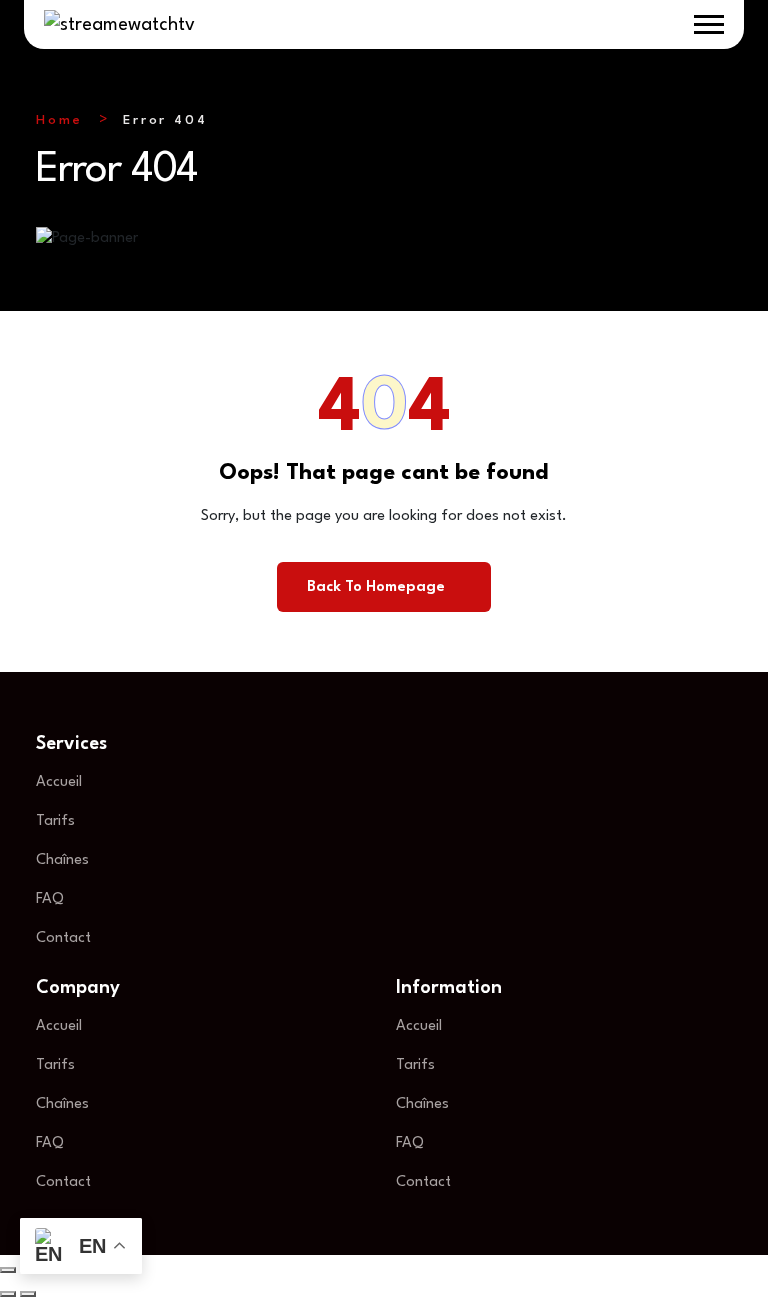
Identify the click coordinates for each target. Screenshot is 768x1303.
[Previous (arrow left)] (8, 1294)
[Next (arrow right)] (28, 1294)
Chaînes (62, 860)
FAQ (50, 899)
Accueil (59, 782)
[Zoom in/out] (8, 1270)
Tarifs (55, 821)
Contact (63, 938)
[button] (709, 24)
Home (59, 120)
